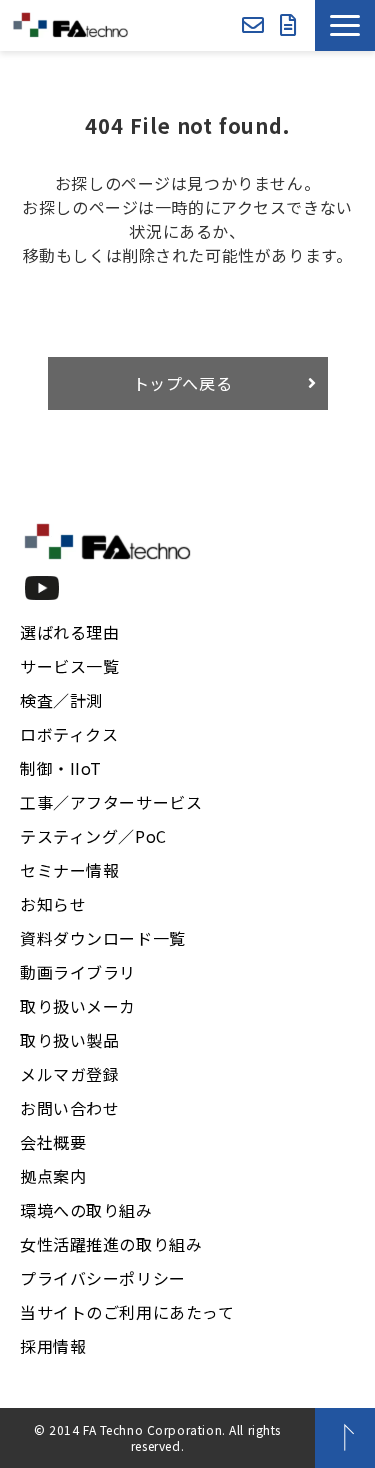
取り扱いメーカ (78, 1006)
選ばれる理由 (69, 632)
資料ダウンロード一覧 (103, 938)
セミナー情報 (69, 870)
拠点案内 (53, 1176)
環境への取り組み (86, 1210)
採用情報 (53, 1346)
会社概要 (53, 1142)
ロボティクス (69, 734)
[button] (345, 25)
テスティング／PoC (93, 836)
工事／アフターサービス (111, 802)
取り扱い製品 (69, 1040)
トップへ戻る (183, 383)
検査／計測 (61, 700)
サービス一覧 (69, 666)
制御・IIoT (61, 768)
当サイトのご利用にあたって (127, 1312)
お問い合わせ (253, 25)
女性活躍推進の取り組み (111, 1244)
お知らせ (53, 904)
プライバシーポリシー (103, 1278)
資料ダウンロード (288, 25)
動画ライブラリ (78, 972)
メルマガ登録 (69, 1074)
